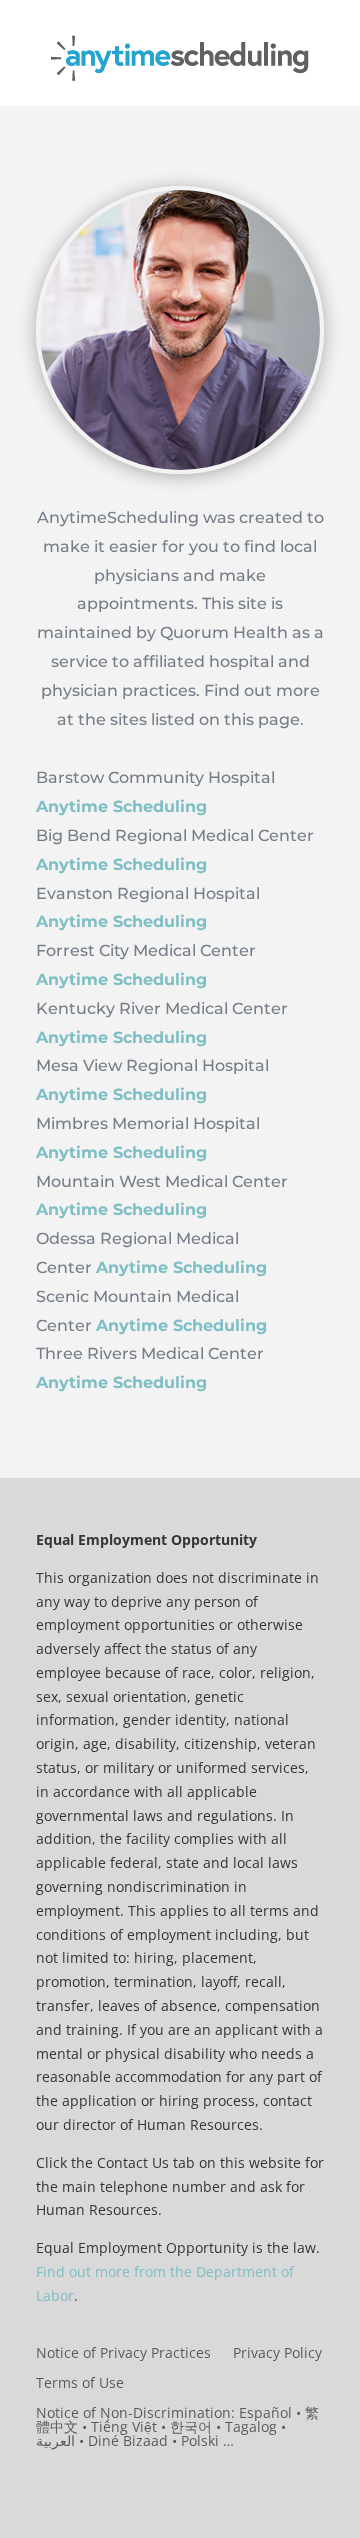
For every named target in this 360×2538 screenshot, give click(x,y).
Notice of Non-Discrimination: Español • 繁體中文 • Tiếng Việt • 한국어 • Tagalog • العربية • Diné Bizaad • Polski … (177, 2428)
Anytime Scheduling (181, 1267)
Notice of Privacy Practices (123, 2354)
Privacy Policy (277, 2354)
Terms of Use (80, 2384)
